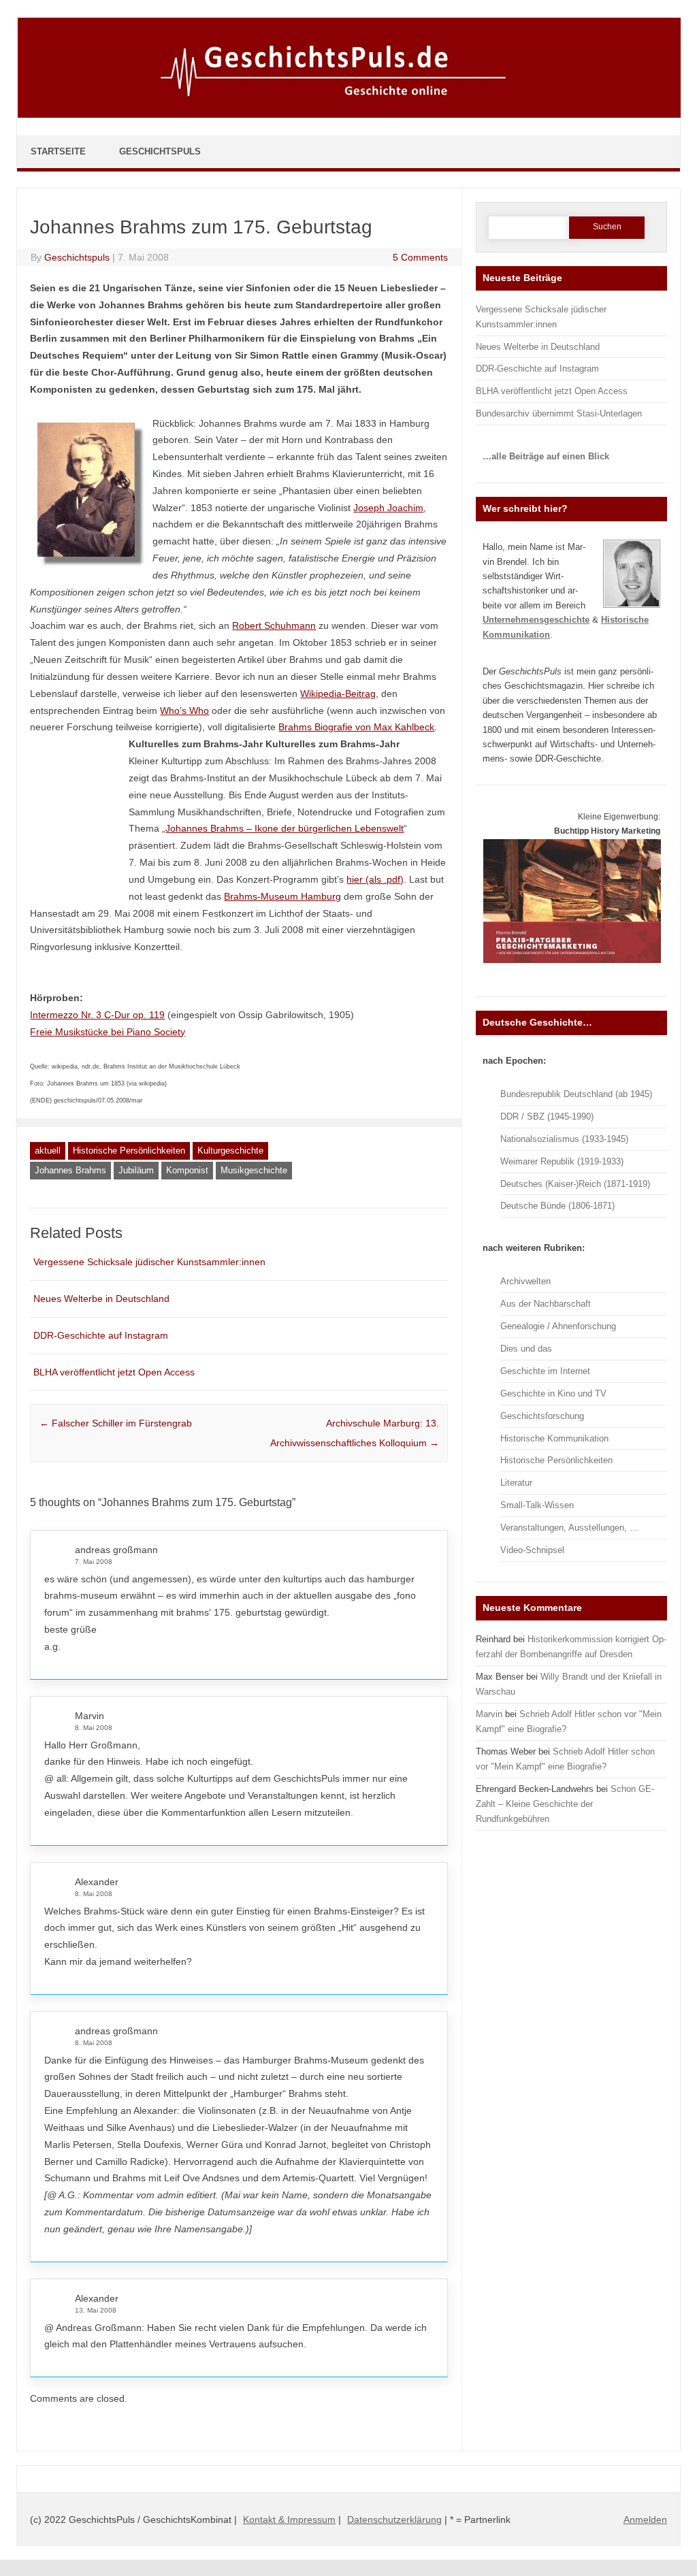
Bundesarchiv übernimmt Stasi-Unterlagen (559, 413)
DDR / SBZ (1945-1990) (547, 1116)
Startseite (58, 151)
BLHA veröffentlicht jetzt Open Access (114, 1372)
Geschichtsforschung (542, 1416)
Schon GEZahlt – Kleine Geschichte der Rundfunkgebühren (565, 1804)
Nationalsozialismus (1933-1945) (564, 1139)
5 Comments (420, 257)
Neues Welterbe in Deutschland (101, 1299)
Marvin (90, 1716)
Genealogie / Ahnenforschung (558, 1326)
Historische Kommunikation (554, 1438)
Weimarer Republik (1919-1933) (562, 1161)
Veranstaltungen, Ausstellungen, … (569, 1528)
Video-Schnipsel (532, 1550)
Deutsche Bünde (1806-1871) (557, 1206)
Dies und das (526, 1349)
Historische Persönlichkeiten (129, 1151)
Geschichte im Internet (545, 1371)
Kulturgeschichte (230, 1151)
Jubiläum (136, 1170)
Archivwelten (525, 1281)
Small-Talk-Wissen (537, 1505)
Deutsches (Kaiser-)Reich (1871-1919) (575, 1184)
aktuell (48, 1151)
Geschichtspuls (77, 257)
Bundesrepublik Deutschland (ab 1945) (576, 1094)
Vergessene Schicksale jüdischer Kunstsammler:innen (149, 1262)
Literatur (516, 1483)
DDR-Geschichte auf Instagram (101, 1335)
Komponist (187, 1170)
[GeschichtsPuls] (349, 115)
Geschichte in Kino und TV (553, 1393)
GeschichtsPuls (160, 151)
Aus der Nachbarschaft (546, 1304)
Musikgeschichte (254, 1170)
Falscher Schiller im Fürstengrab (116, 1423)
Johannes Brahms (70, 1170)
